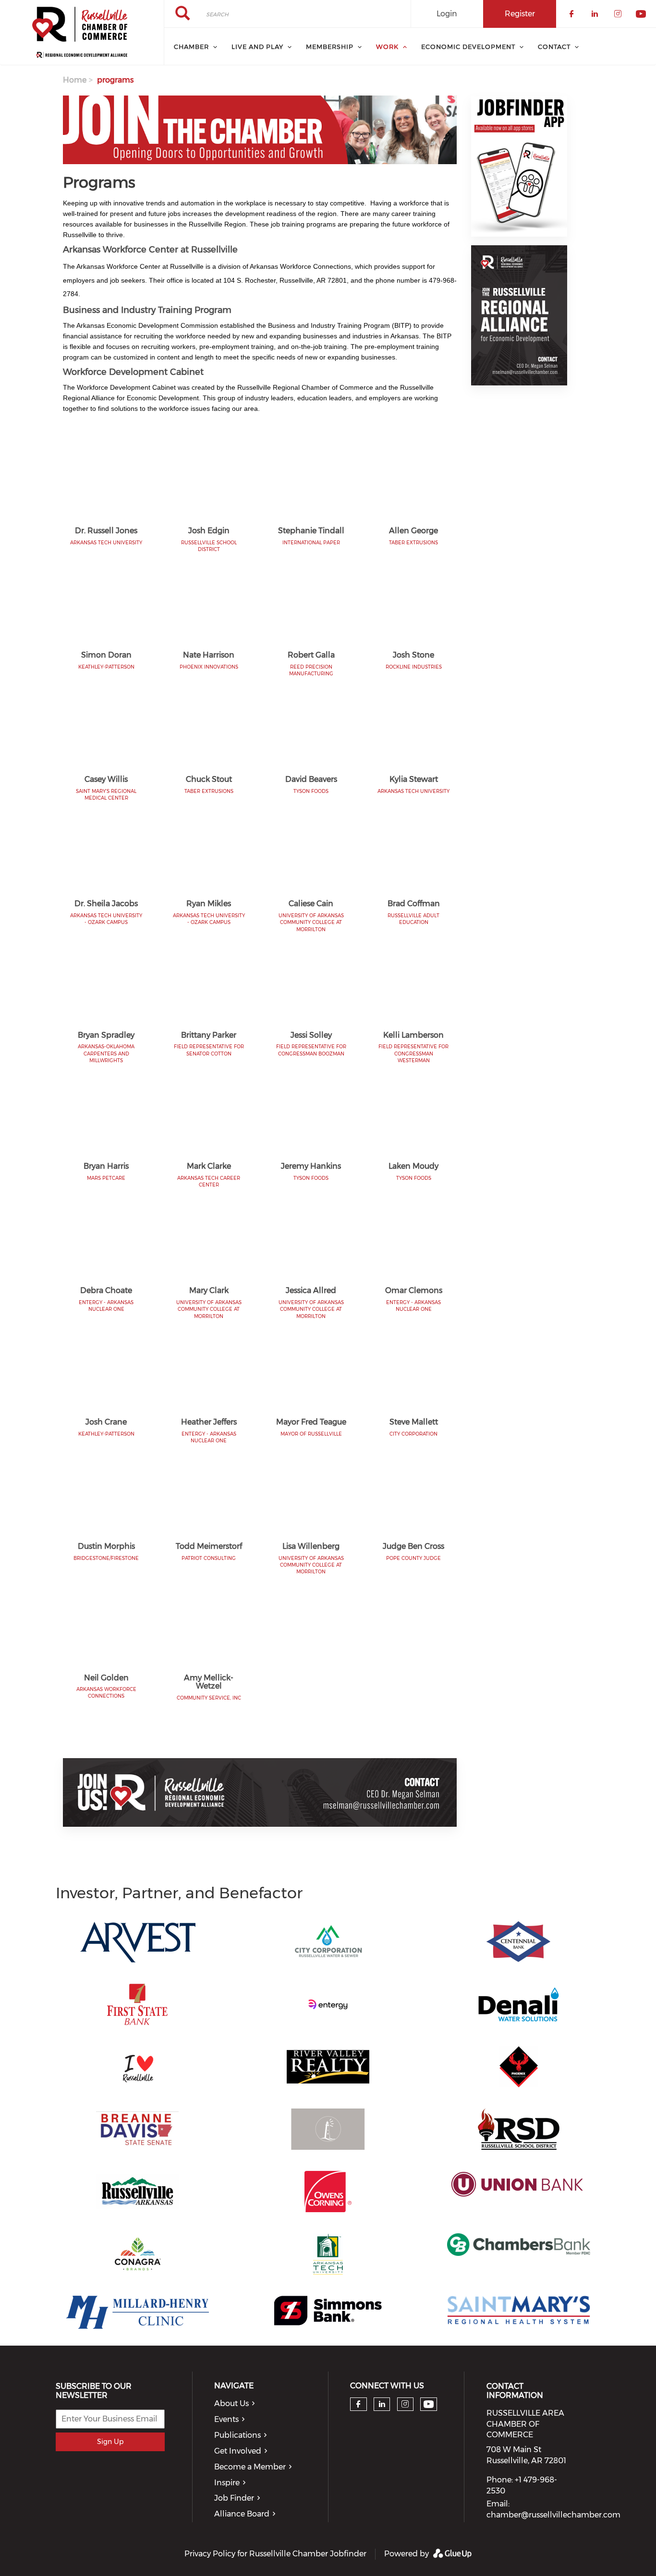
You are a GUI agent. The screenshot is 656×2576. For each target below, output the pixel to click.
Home (75, 80)
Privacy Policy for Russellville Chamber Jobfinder (275, 2554)
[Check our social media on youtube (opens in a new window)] (429, 2404)
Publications (237, 2435)
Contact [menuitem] (554, 47)
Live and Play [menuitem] (257, 47)
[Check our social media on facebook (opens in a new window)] (358, 2404)
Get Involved (238, 2451)
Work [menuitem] (387, 47)
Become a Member (250, 2467)
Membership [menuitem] (330, 47)
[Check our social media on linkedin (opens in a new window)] (382, 2404)
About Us (231, 2403)
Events (226, 2419)
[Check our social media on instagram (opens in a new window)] (405, 2404)
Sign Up (110, 2442)
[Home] (82, 33)
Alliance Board (242, 2514)
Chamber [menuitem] (191, 47)
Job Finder (234, 2498)
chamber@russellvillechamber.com (553, 2515)
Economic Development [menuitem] (468, 47)
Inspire (227, 2483)
